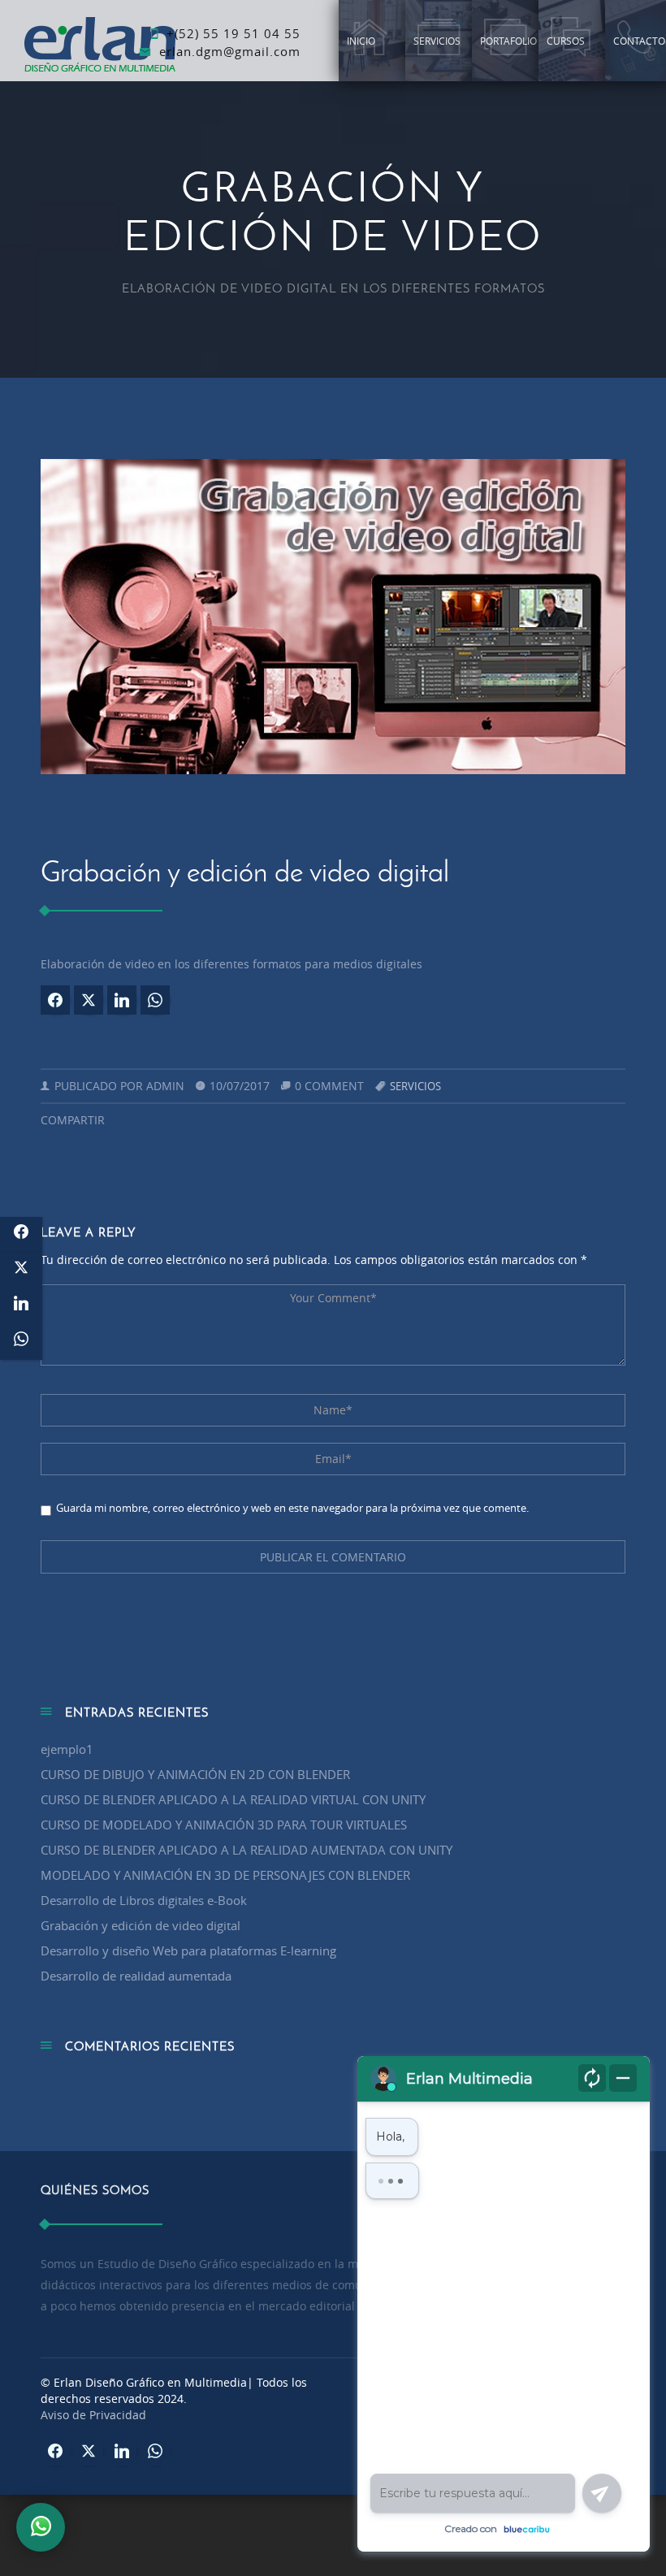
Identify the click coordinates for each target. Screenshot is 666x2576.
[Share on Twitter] (89, 1000)
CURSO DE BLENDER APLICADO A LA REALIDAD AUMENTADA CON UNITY (247, 1850)
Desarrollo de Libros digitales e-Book (144, 1900)
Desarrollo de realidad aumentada (136, 1976)
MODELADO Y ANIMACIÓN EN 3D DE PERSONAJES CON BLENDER (225, 1875)
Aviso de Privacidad (93, 2415)
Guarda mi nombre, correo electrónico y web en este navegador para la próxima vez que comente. (292, 1508)
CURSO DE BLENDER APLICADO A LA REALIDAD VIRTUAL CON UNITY (233, 1799)
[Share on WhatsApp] (155, 1000)
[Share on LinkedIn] (122, 1000)
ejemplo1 (67, 1749)
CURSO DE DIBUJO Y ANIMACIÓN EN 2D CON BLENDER (195, 1774)
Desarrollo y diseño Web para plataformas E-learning (188, 1950)
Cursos (566, 41)
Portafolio (508, 41)
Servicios (437, 41)
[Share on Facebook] (55, 1000)
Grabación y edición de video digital (141, 1925)
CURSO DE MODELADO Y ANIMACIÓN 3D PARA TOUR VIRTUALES (224, 1825)
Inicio (361, 41)
